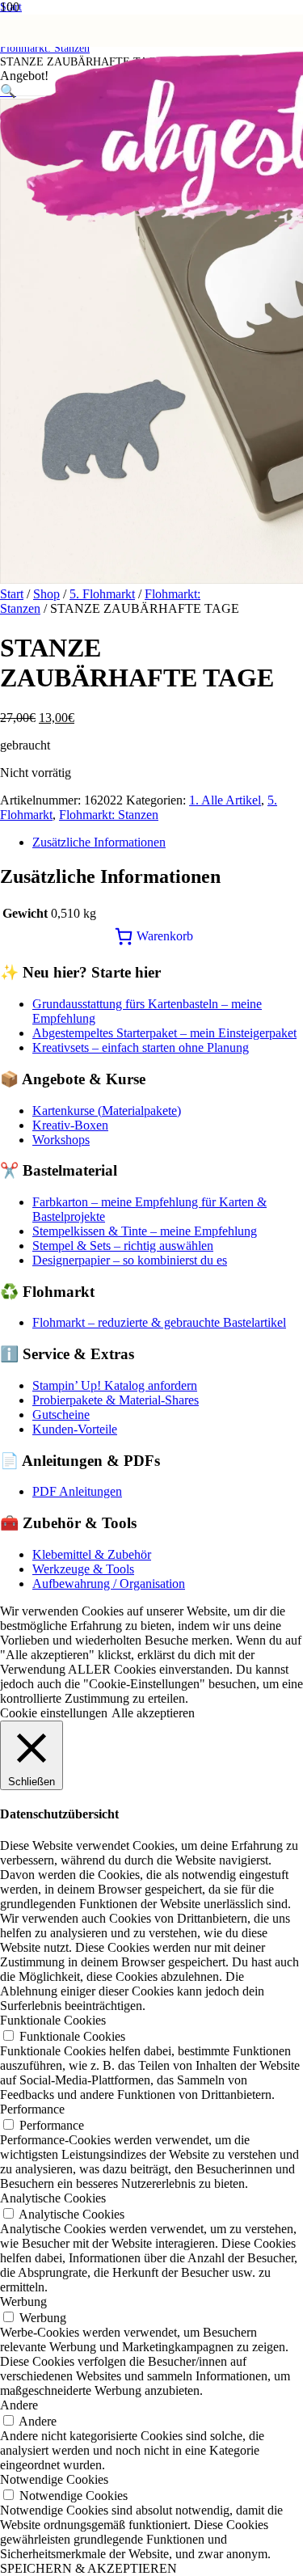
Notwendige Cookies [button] (54, 2479)
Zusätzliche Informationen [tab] (99, 842)
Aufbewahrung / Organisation (109, 1584)
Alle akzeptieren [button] (153, 1713)
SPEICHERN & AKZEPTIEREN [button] (88, 2568)
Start (12, 594)
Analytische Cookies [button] (53, 2198)
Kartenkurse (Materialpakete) (107, 1111)
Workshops (61, 1140)
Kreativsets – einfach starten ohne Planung (141, 1047)
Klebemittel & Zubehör (92, 1554)
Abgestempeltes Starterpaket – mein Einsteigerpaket (164, 1033)
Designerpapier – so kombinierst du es (130, 1260)
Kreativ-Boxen (70, 1125)
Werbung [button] (23, 2302)
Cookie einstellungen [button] (54, 1713)
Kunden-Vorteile (75, 1429)
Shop (46, 594)
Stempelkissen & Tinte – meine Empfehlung (145, 1231)
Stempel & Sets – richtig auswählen (123, 1246)
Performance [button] (32, 2109)
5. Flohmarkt (102, 594)
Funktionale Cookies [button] (53, 2020)
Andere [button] (19, 2405)
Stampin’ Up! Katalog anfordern (115, 1385)
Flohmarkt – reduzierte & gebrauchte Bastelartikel (159, 1322)
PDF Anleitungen (77, 1491)
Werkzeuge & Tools (83, 1569)
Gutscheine (61, 1415)
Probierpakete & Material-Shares (116, 1400)
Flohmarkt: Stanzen (109, 815)
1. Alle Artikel (225, 800)
